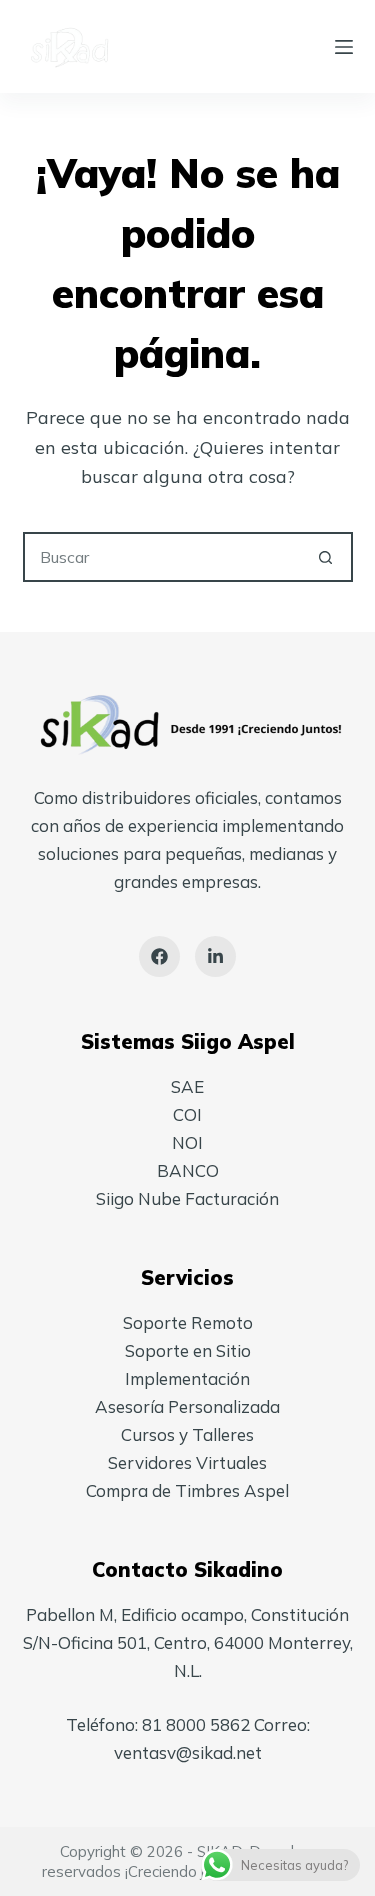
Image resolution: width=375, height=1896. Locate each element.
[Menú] (344, 47)
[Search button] (326, 557)
